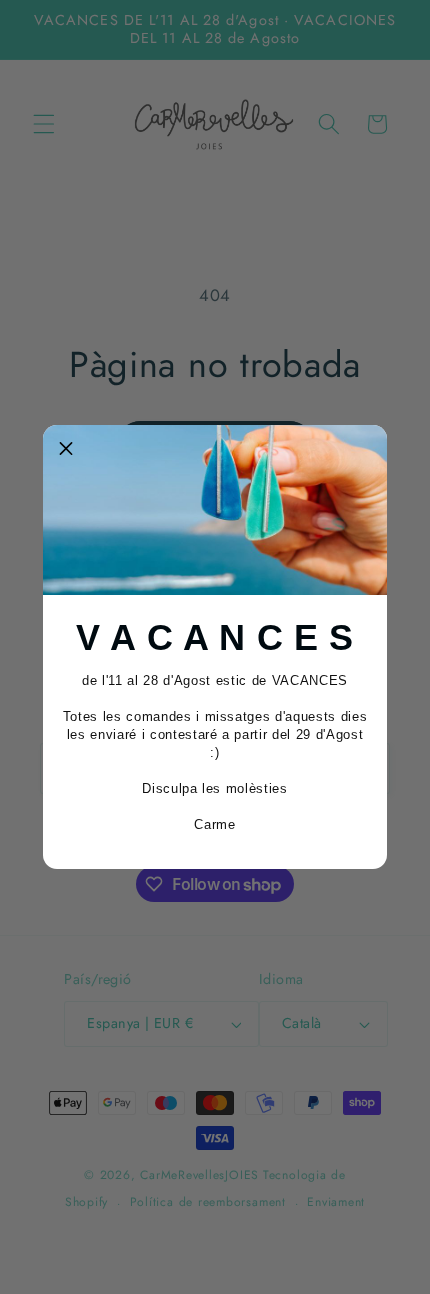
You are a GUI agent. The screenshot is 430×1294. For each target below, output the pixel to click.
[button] (66, 448)
